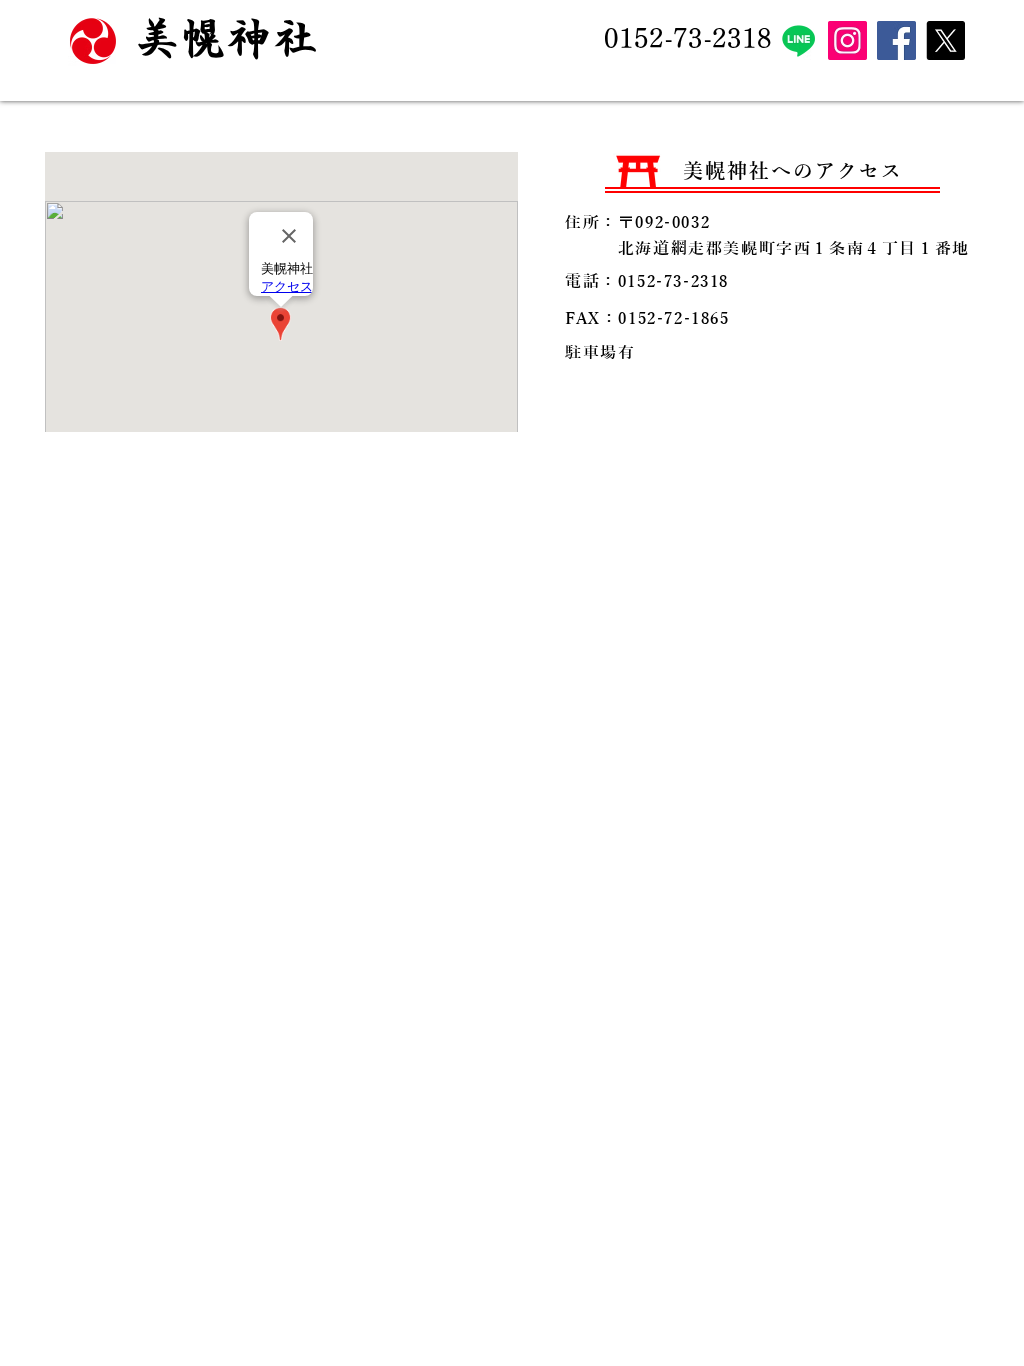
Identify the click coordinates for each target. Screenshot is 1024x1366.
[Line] (798, 40)
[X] (945, 40)
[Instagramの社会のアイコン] (847, 40)
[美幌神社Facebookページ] (896, 40)
